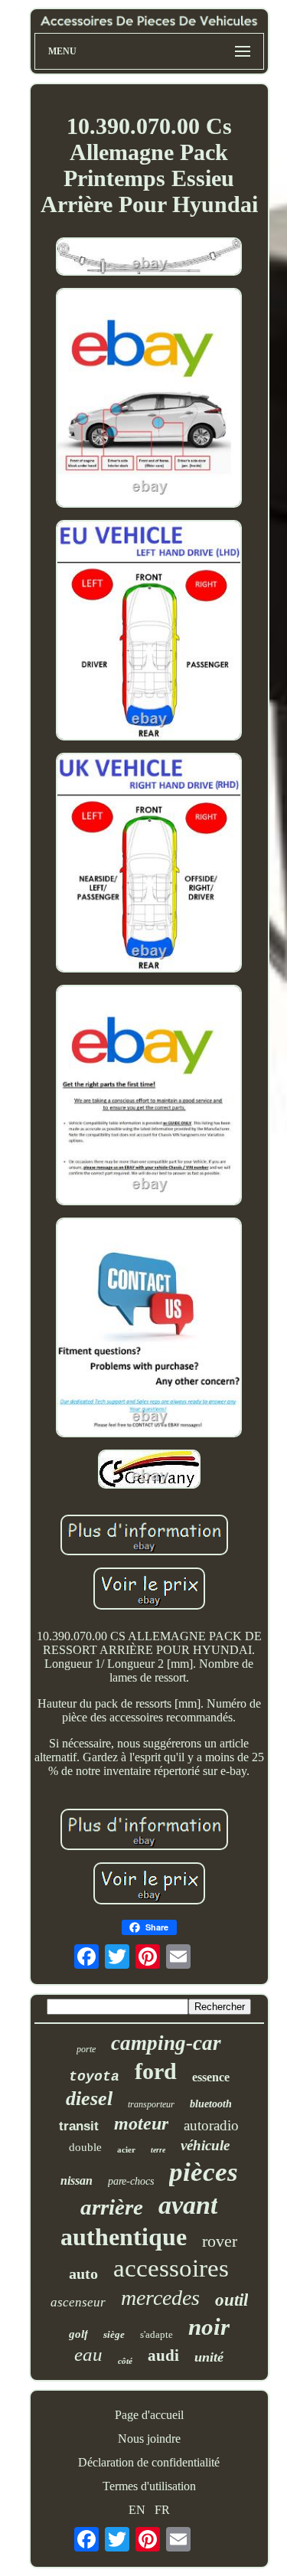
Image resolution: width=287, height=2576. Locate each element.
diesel (89, 2099)
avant (188, 2205)
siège (114, 2334)
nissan (77, 2180)
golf (78, 2334)
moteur (141, 2123)
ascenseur (78, 2302)
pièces (204, 2172)
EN (137, 2510)
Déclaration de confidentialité (149, 2462)
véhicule (205, 2145)
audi (163, 2355)
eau (88, 2354)
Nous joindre (149, 2439)
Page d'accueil (149, 2415)
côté (125, 2361)
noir (209, 2327)
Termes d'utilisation (149, 2486)
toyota (94, 2077)
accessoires (171, 2268)
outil (232, 2300)
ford (156, 2071)
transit (79, 2126)
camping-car (166, 2043)
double (85, 2147)
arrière (112, 2207)
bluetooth (211, 2104)
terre (158, 2150)
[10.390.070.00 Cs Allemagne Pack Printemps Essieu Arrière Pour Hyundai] (149, 258)
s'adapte (157, 2334)
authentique (124, 2237)
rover (220, 2241)
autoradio (211, 2125)
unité (209, 2357)
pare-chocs (131, 2181)
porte (86, 2049)
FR (162, 2510)
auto (83, 2274)
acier (126, 2149)
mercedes (160, 2298)
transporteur (151, 2104)
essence (211, 2077)
